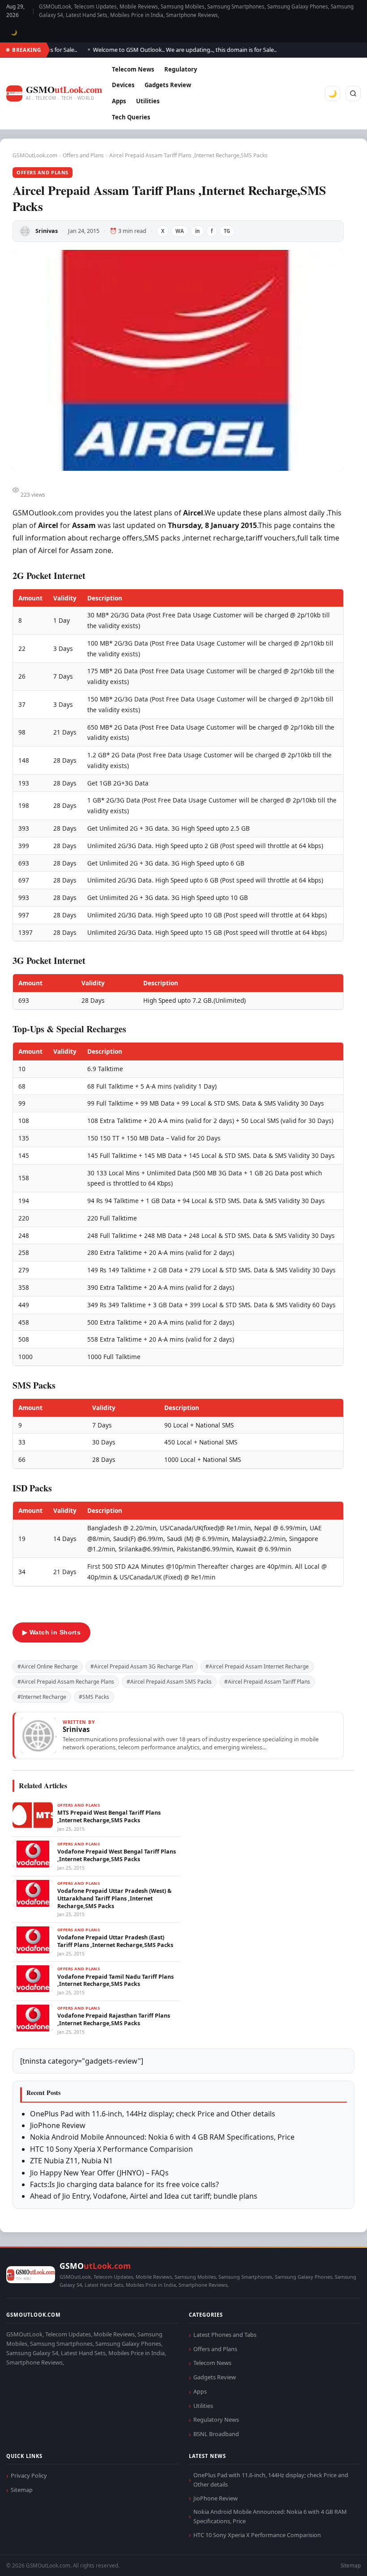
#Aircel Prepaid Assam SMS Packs (169, 1682)
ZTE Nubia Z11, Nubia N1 (71, 2161)
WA (180, 231)
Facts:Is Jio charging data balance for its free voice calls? (124, 2184)
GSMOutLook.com (35, 155)
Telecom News (133, 69)
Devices (123, 85)
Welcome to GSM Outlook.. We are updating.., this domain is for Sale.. (166, 50)
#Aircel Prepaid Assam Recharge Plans (66, 1682)
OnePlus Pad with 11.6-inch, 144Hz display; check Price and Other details (153, 2114)
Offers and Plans (83, 155)
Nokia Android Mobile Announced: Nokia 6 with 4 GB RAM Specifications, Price (162, 2137)
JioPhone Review (58, 2125)
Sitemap (22, 2490)
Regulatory (181, 69)
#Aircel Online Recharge (48, 1666)
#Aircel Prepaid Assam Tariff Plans (267, 1682)
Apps (119, 101)
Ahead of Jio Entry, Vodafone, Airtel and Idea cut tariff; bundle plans (144, 2196)
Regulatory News (216, 2420)
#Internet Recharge (42, 1697)
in (197, 231)
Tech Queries (131, 117)
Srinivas (47, 231)
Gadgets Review (168, 85)
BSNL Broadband (216, 2434)
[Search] (353, 93)
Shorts (337, 2558)
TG (227, 231)
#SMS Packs (94, 1697)
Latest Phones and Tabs (225, 2335)
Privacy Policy (29, 2475)
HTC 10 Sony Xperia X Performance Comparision (111, 2149)
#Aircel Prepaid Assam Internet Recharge (257, 1666)
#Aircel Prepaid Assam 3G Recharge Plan (142, 1666)
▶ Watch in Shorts (51, 1632)
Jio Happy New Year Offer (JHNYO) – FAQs (99, 2173)
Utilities (148, 101)
